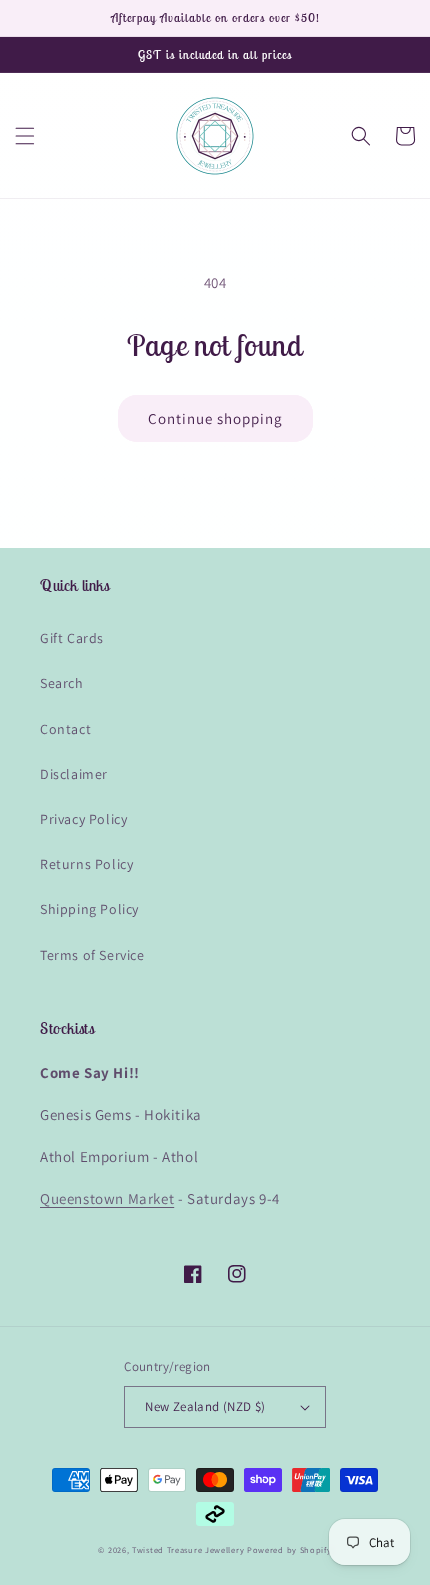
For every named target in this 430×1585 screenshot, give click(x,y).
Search (62, 683)
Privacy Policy (83, 819)
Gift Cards (72, 638)
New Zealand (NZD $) (205, 1406)
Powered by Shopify (289, 1549)
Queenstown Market (107, 1198)
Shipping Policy (89, 909)
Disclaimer (74, 774)
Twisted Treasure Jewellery (188, 1549)
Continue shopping (215, 418)
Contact (65, 729)
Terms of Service (92, 955)
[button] (25, 136)
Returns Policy (86, 864)
